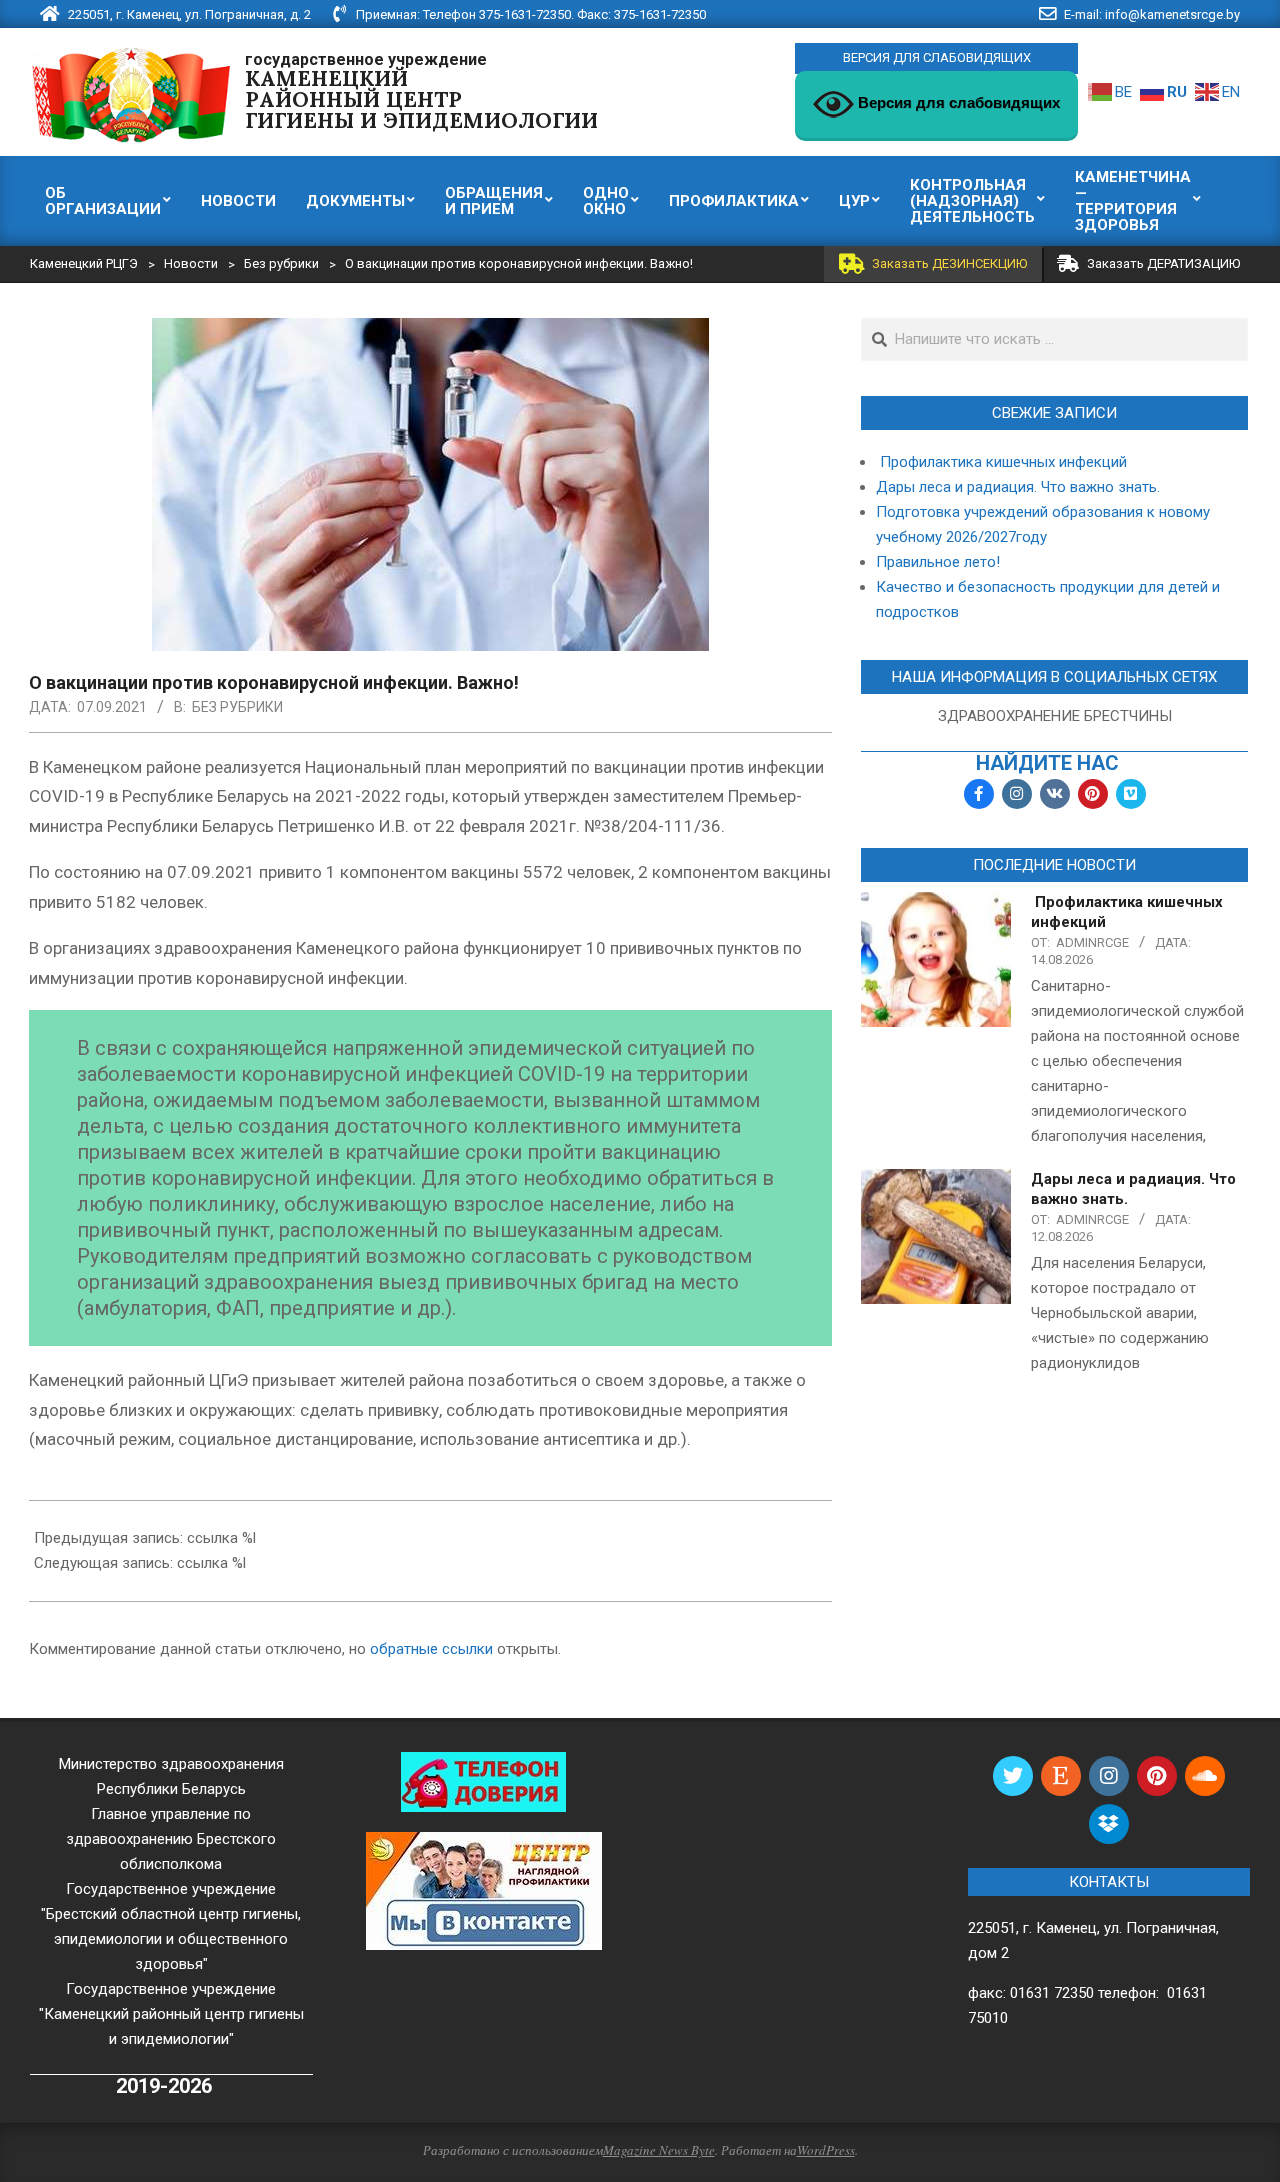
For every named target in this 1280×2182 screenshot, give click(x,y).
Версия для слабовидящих (957, 102)
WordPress (826, 2150)
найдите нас (1047, 763)
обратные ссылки (431, 1649)
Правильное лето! (938, 562)
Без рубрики (237, 707)
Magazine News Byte (659, 2150)
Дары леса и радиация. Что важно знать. (1018, 487)
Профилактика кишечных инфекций (1001, 462)
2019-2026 (164, 2086)
